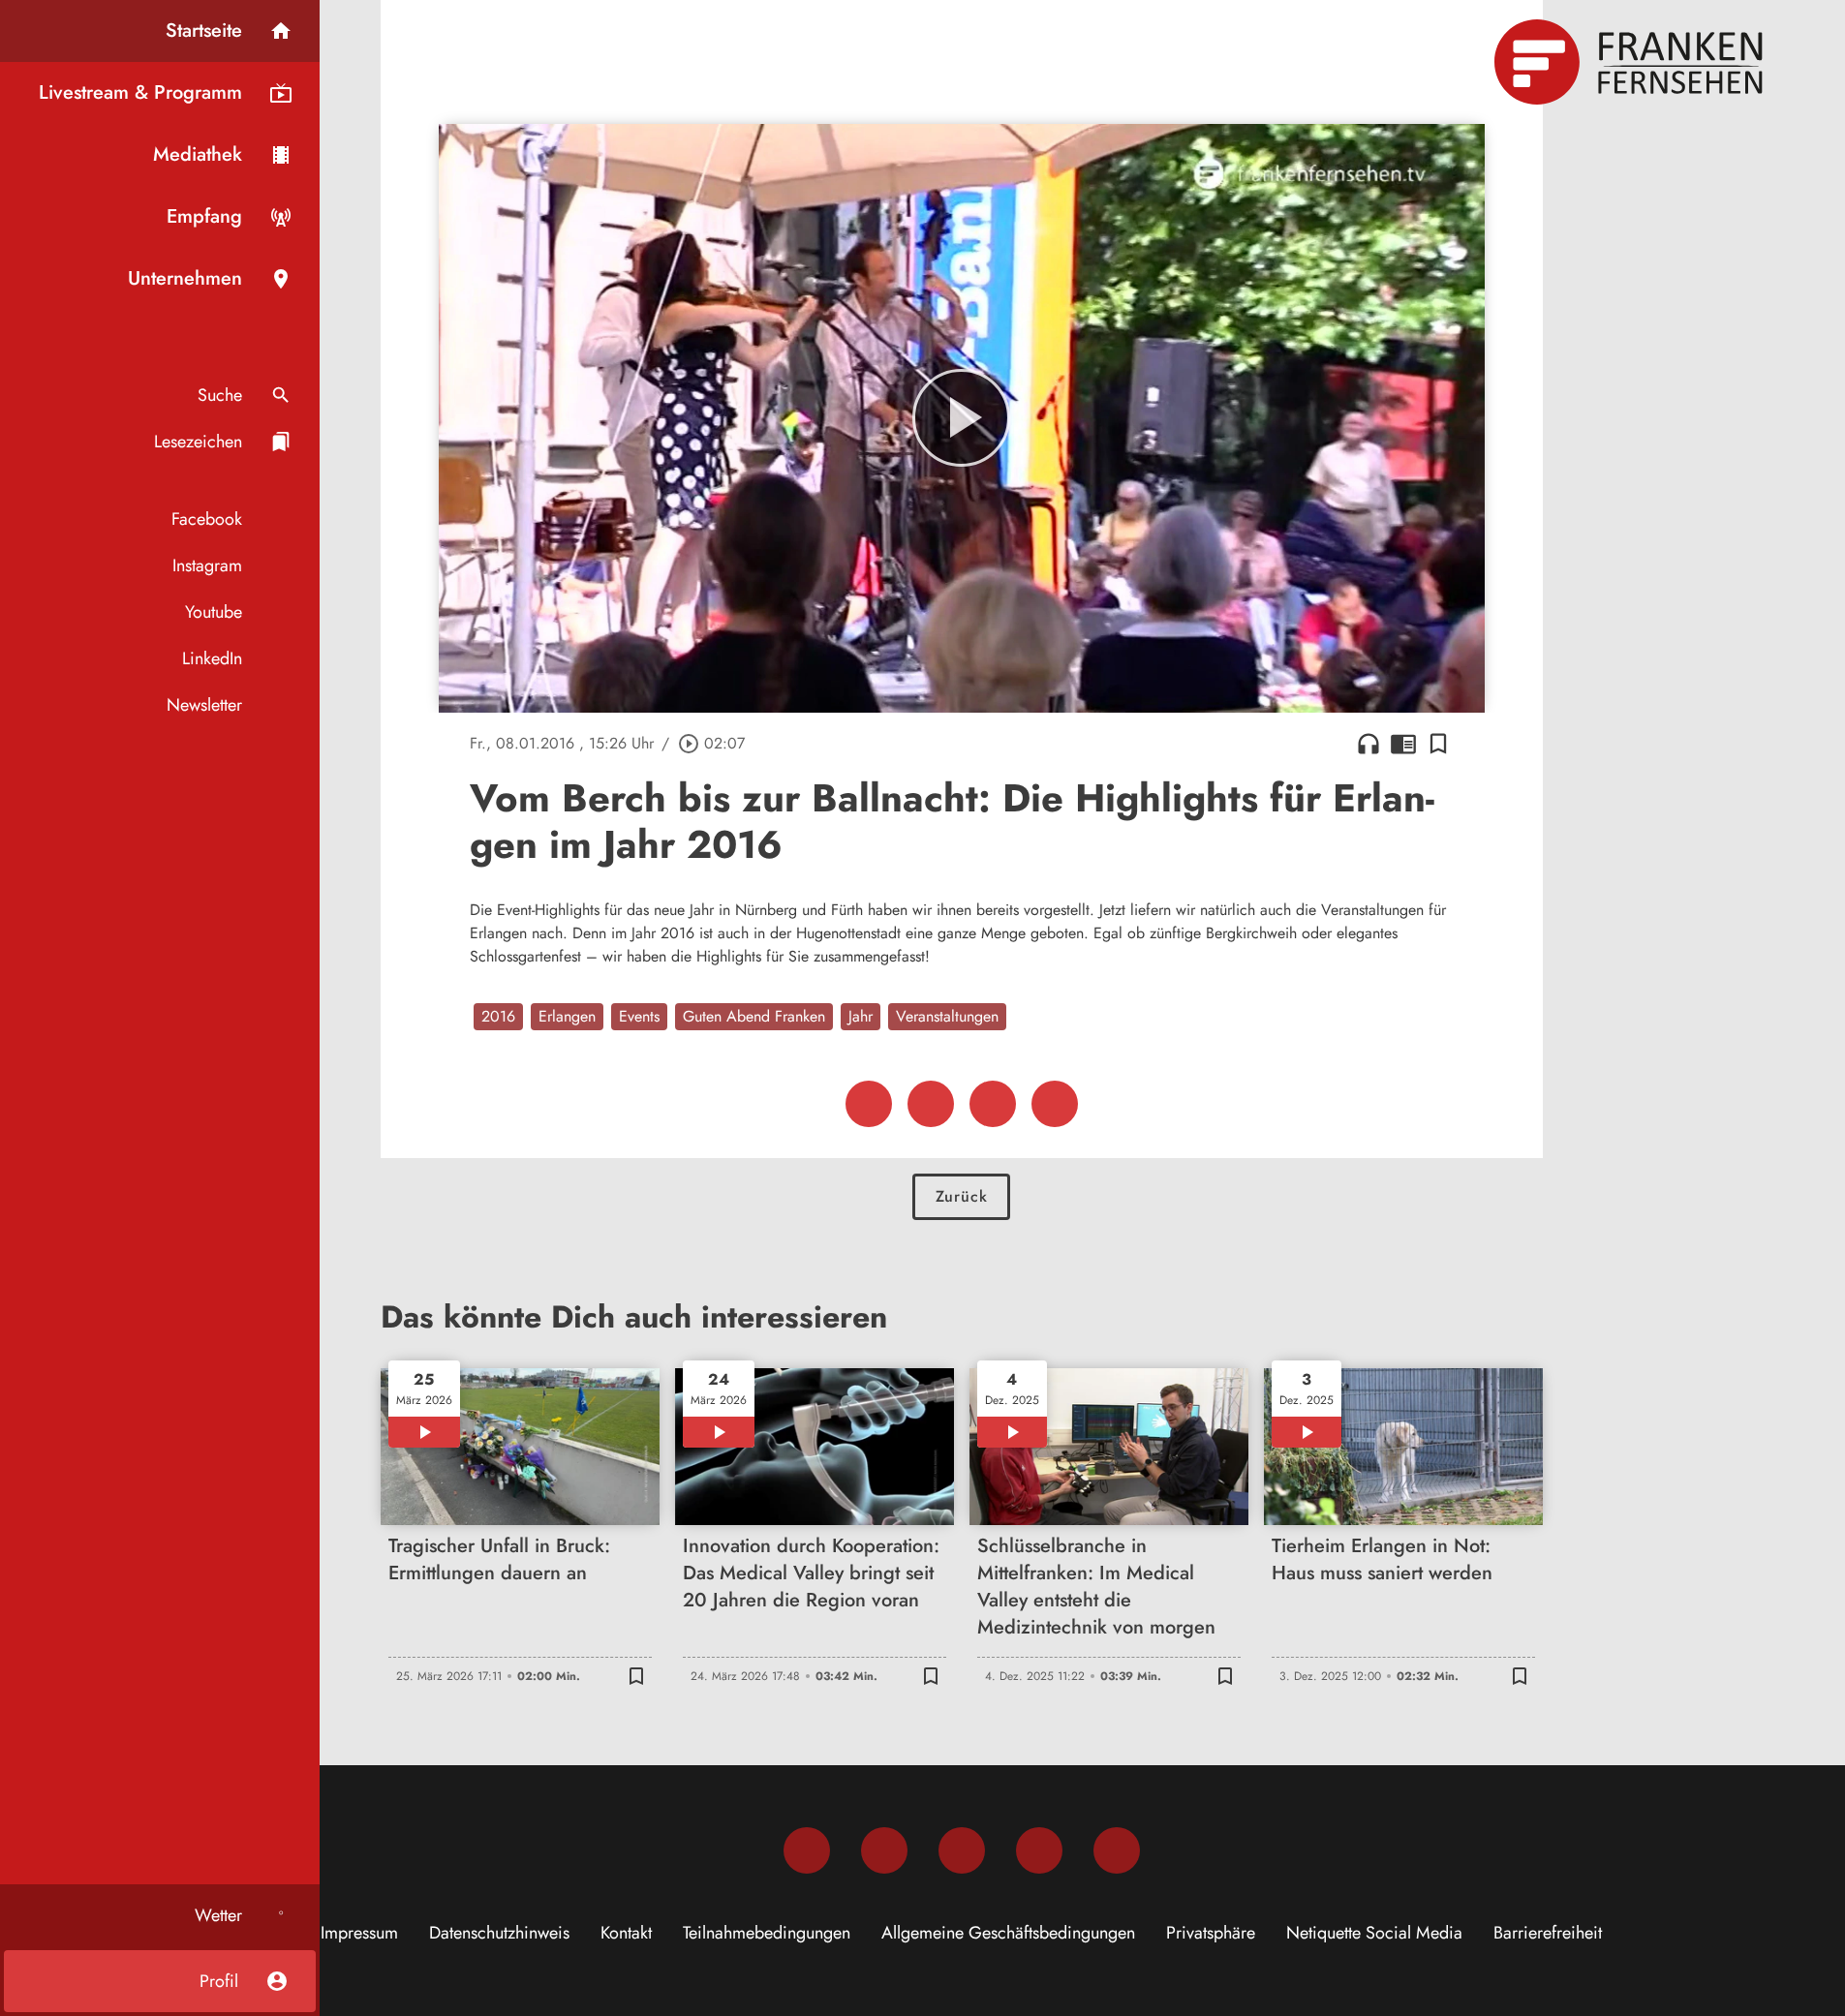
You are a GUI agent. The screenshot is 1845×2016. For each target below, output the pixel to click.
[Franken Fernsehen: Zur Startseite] (1631, 62)
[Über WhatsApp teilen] (993, 1104)
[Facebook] (807, 1850)
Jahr (861, 1016)
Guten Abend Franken (754, 1016)
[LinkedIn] (1039, 1850)
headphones (1368, 744)
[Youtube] (962, 1850)
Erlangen (567, 1016)
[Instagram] (884, 1850)
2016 (498, 1016)
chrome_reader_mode (1403, 744)
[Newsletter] (1117, 1850)
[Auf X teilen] (931, 1104)
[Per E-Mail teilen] (1055, 1104)
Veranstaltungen (947, 1016)
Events (639, 1016)
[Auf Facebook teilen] (869, 1104)
